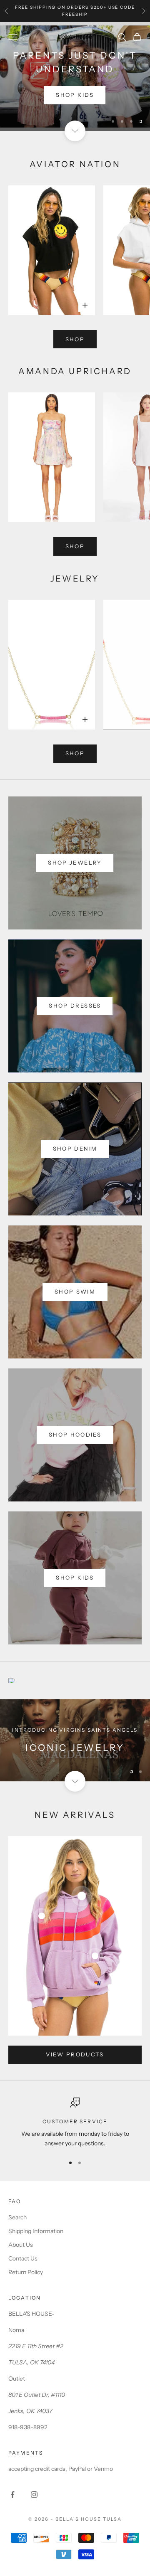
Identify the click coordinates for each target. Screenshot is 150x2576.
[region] (75, 76)
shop (75, 339)
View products (75, 2054)
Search (17, 2217)
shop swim (75, 1292)
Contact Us (23, 2258)
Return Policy (26, 2272)
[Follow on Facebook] (12, 2495)
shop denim (75, 1149)
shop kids (75, 1578)
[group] (75, 1740)
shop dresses (75, 1006)
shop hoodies (75, 1435)
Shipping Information (36, 2231)
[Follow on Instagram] (34, 2495)
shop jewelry (75, 863)
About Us (21, 2245)
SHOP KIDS (75, 95)
